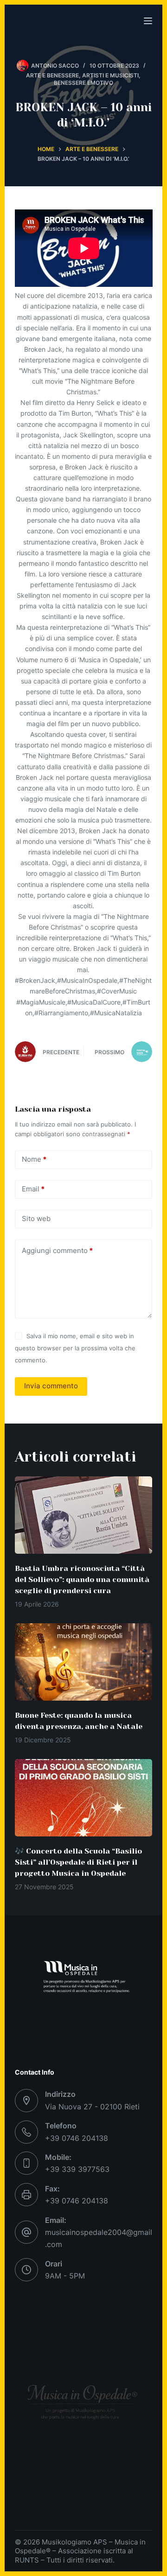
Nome (34, 1159)
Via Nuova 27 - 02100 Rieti (92, 2107)
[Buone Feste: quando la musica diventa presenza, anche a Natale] (84, 1662)
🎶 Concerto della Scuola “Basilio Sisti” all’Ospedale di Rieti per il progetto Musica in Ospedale (78, 1862)
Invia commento (51, 1386)
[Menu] (148, 21)
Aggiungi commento (57, 1250)
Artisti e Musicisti (110, 75)
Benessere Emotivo (83, 83)
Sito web (36, 1218)
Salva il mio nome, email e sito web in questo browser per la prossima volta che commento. (75, 1348)
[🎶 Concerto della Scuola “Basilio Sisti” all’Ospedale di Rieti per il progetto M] (84, 1798)
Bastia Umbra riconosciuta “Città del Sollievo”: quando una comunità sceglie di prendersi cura (82, 1579)
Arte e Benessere (52, 75)
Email (33, 1189)
